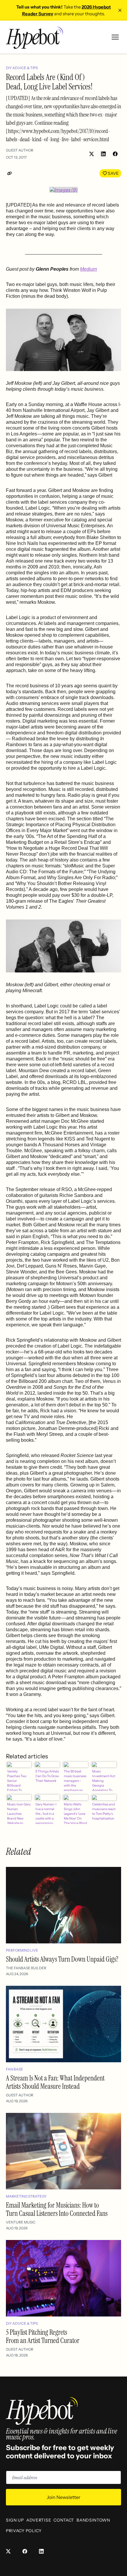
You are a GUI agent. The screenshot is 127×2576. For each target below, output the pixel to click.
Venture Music (21, 2222)
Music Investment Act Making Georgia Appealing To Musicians (104, 1780)
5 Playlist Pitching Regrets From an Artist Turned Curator (43, 2336)
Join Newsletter (63, 2497)
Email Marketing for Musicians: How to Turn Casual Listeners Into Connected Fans (57, 2209)
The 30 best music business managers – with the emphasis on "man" (75, 1780)
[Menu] (115, 37)
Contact (64, 2520)
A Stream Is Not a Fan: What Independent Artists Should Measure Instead (55, 2082)
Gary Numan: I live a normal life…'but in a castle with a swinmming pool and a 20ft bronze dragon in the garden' (47, 1813)
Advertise (39, 2520)
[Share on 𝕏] (92, 154)
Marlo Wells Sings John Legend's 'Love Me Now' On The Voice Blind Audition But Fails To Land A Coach (75, 1813)
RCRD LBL (75, 1082)
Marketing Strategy (26, 2196)
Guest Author (20, 150)
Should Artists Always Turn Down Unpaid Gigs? (62, 1959)
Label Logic (38, 508)
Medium (88, 269)
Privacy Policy (24, 2531)
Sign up (15, 2520)
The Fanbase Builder (26, 1968)
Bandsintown (93, 2520)
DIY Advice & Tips (22, 68)
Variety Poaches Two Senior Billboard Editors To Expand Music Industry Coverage (18, 1780)
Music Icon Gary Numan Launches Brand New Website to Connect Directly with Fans (19, 1813)
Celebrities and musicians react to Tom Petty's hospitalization (104, 1811)
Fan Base (14, 2069)
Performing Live (22, 1950)
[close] (120, 10)
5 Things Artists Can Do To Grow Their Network (47, 1776)
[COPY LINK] (11, 173)
